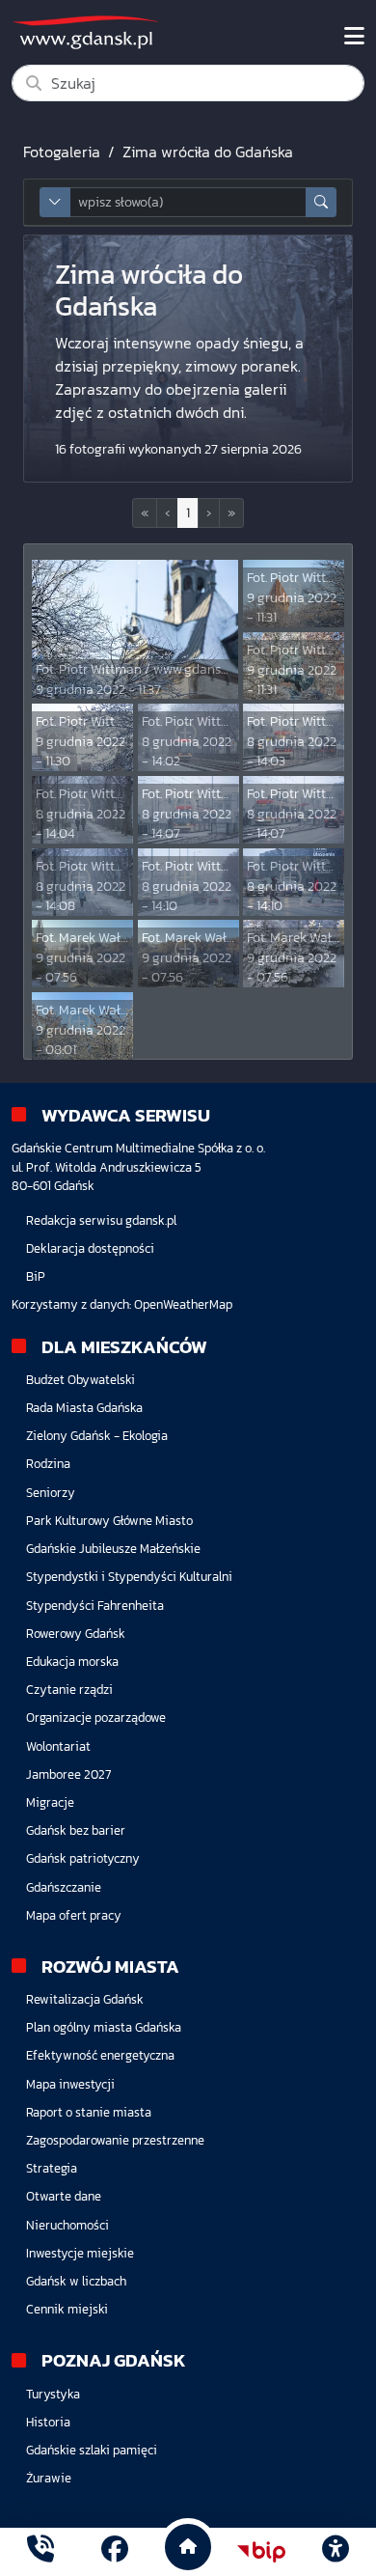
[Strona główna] (40, 2551)
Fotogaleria (62, 152)
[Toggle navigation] (354, 37)
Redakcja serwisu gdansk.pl (101, 1220)
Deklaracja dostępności (90, 1248)
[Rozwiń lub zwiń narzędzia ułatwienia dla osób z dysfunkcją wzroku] (336, 2552)
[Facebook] (115, 2551)
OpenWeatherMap (183, 1304)
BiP (36, 1276)
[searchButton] (321, 202)
